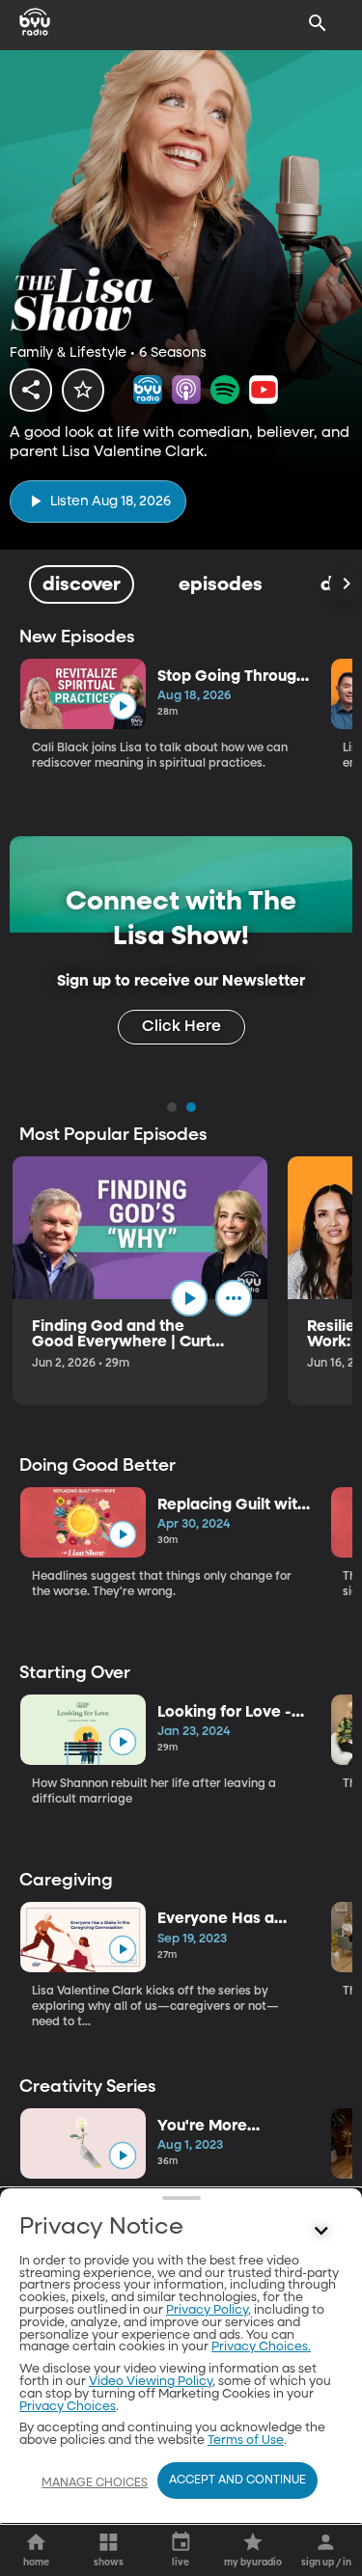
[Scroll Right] (346, 584)
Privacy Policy (207, 2310)
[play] (122, 706)
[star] (83, 390)
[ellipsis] (234, 1298)
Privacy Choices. (261, 2347)
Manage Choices (95, 2483)
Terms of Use (246, 2440)
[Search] (318, 23)
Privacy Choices (68, 2407)
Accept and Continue (237, 2481)
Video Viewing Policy (151, 2382)
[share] (31, 390)
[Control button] (321, 2232)
